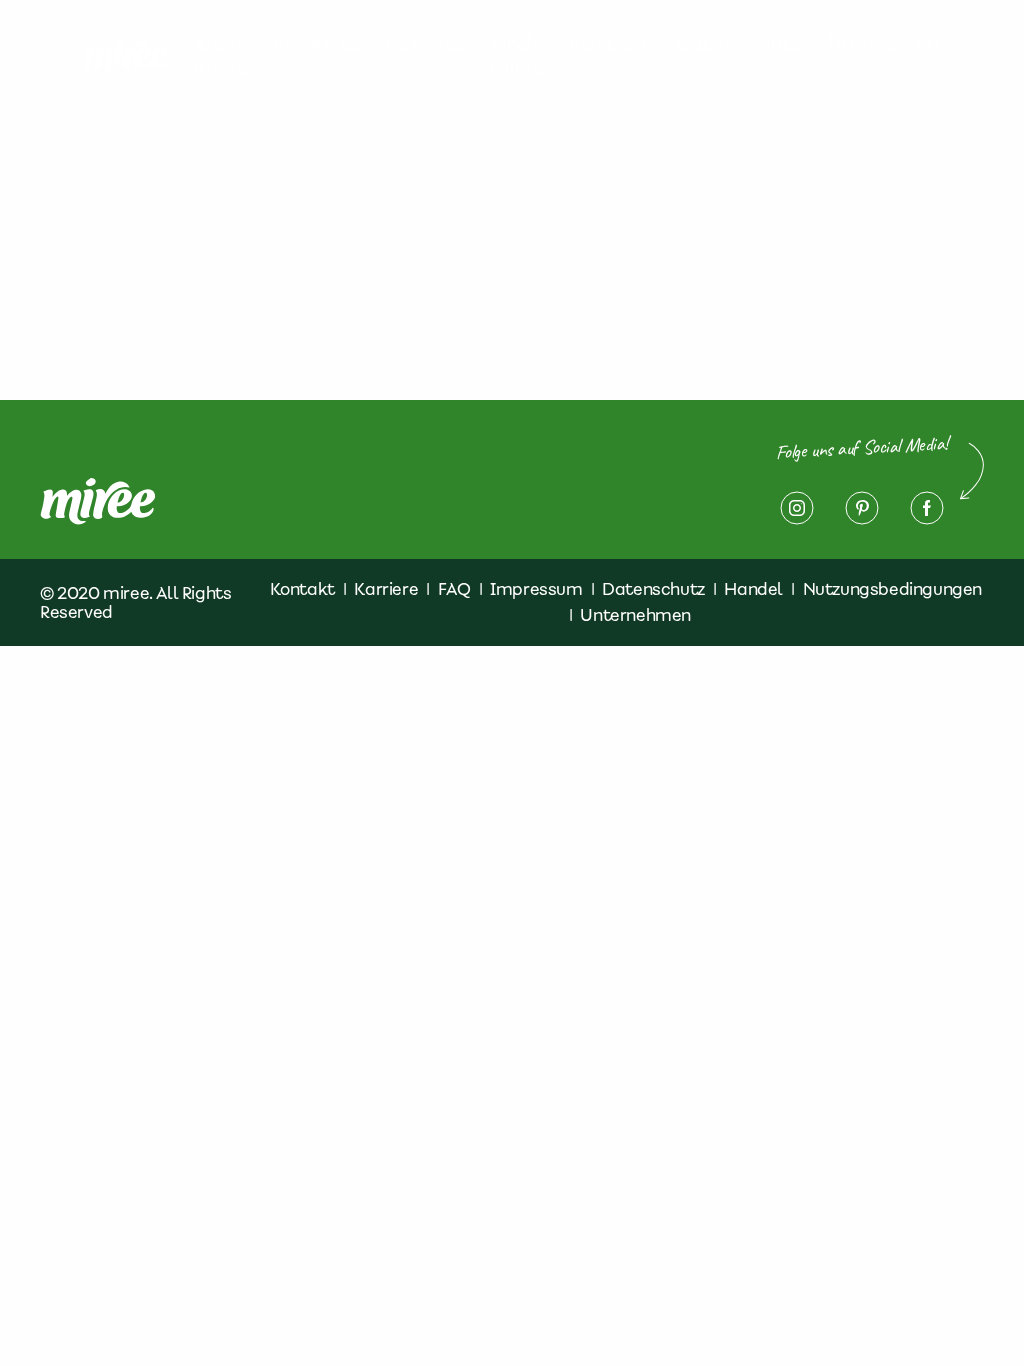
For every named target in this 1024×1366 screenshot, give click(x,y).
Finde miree (517, 56)
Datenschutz (739, 44)
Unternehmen (635, 615)
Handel (753, 589)
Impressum (883, 44)
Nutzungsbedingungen (892, 589)
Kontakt (610, 44)
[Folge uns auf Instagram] (797, 508)
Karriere (386, 589)
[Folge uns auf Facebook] (927, 508)
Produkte (316, 44)
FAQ (454, 589)
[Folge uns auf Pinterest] (862, 508)
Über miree (220, 56)
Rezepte (425, 44)
